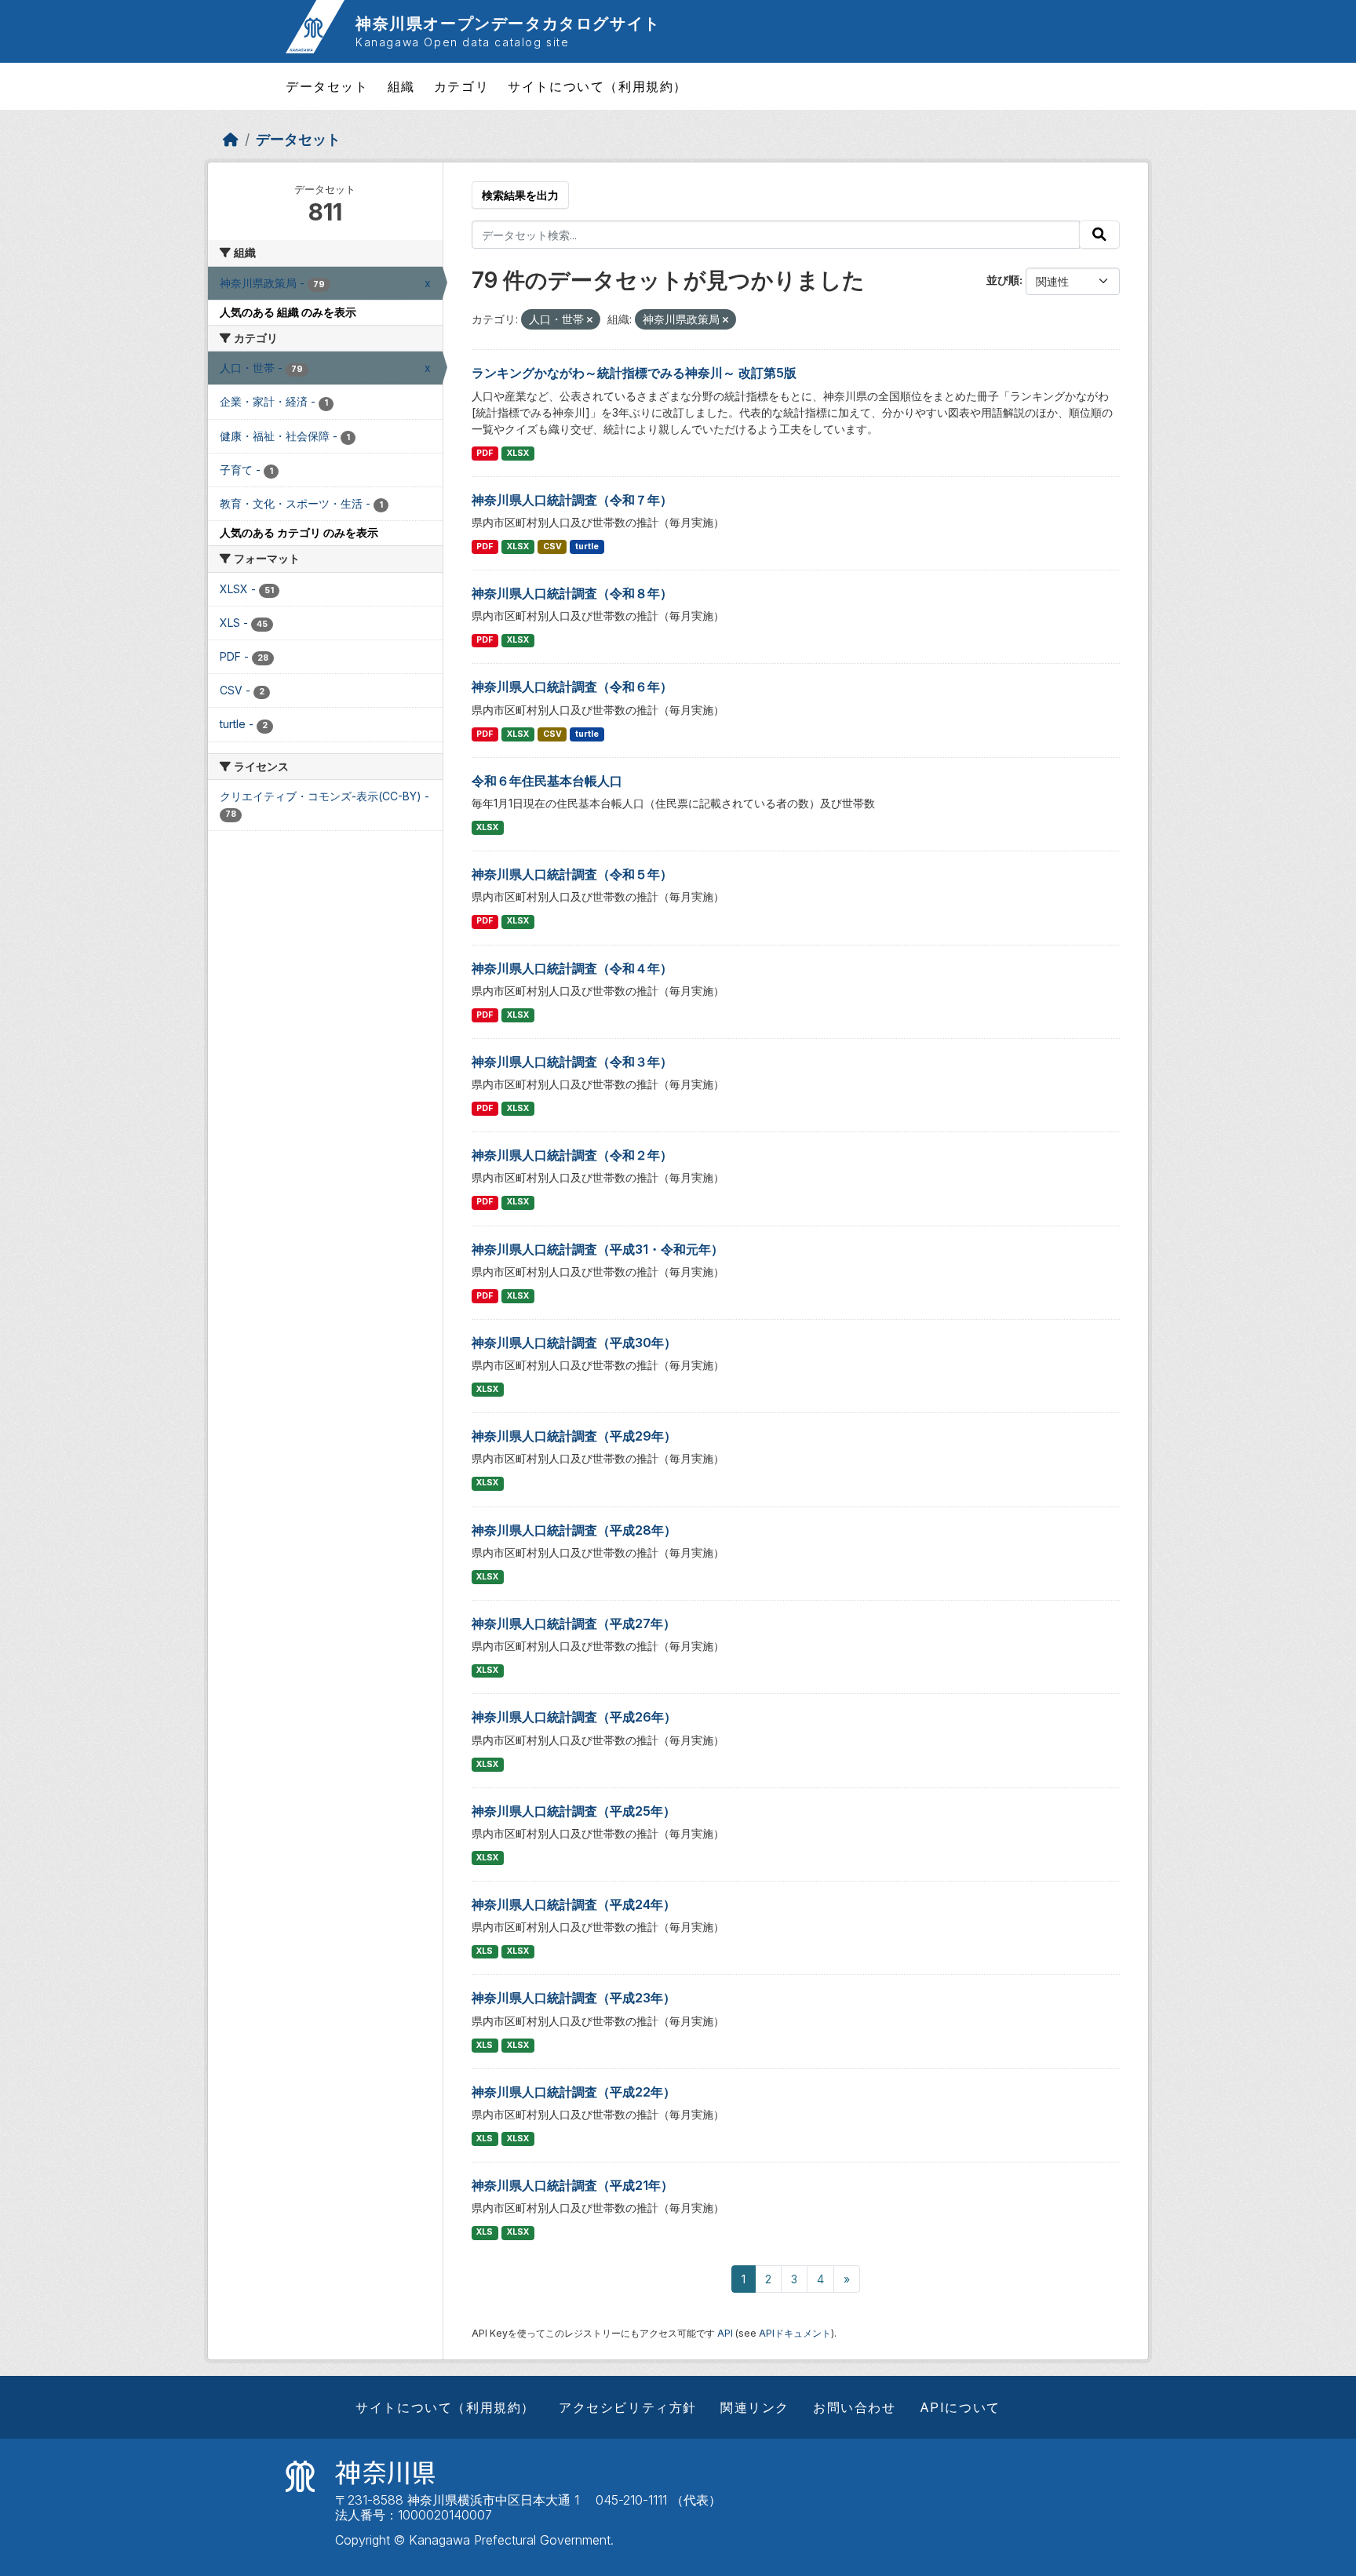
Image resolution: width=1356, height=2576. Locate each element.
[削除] (590, 320)
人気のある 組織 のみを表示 (288, 312)
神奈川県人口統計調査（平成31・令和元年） (598, 1249)
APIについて (960, 2407)
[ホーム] (231, 139)
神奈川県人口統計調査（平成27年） (574, 1623)
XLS (485, 1951)
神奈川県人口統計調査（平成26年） (574, 1717)
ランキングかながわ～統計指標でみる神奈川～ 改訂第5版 (634, 373)
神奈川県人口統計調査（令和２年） (572, 1155)
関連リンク (755, 2407)
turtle (587, 547)
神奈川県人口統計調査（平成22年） (574, 2092)
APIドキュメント (795, 2333)
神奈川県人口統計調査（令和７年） (572, 500)
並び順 (1003, 280)
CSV (552, 547)
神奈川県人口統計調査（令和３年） (572, 1062)
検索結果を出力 (520, 195)
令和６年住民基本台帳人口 (547, 781)
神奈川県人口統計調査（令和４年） (572, 968)
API (725, 2333)
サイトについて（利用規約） (598, 86)
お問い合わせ (855, 2407)
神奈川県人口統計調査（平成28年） (574, 1530)
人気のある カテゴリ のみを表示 (299, 532)
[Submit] (1099, 235)
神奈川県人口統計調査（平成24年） (574, 1904)
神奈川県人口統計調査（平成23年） (574, 1998)
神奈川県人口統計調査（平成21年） (572, 2185)
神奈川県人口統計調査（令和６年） (572, 687)
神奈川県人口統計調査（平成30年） (574, 1343)
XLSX (518, 453)
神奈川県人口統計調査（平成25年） (574, 1811)
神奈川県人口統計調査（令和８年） (572, 593)
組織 (401, 86)
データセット (327, 86)
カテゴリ (461, 86)
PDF (485, 453)
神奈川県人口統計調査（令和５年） (572, 874)
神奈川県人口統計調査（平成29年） (574, 1436)
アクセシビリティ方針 (628, 2407)
